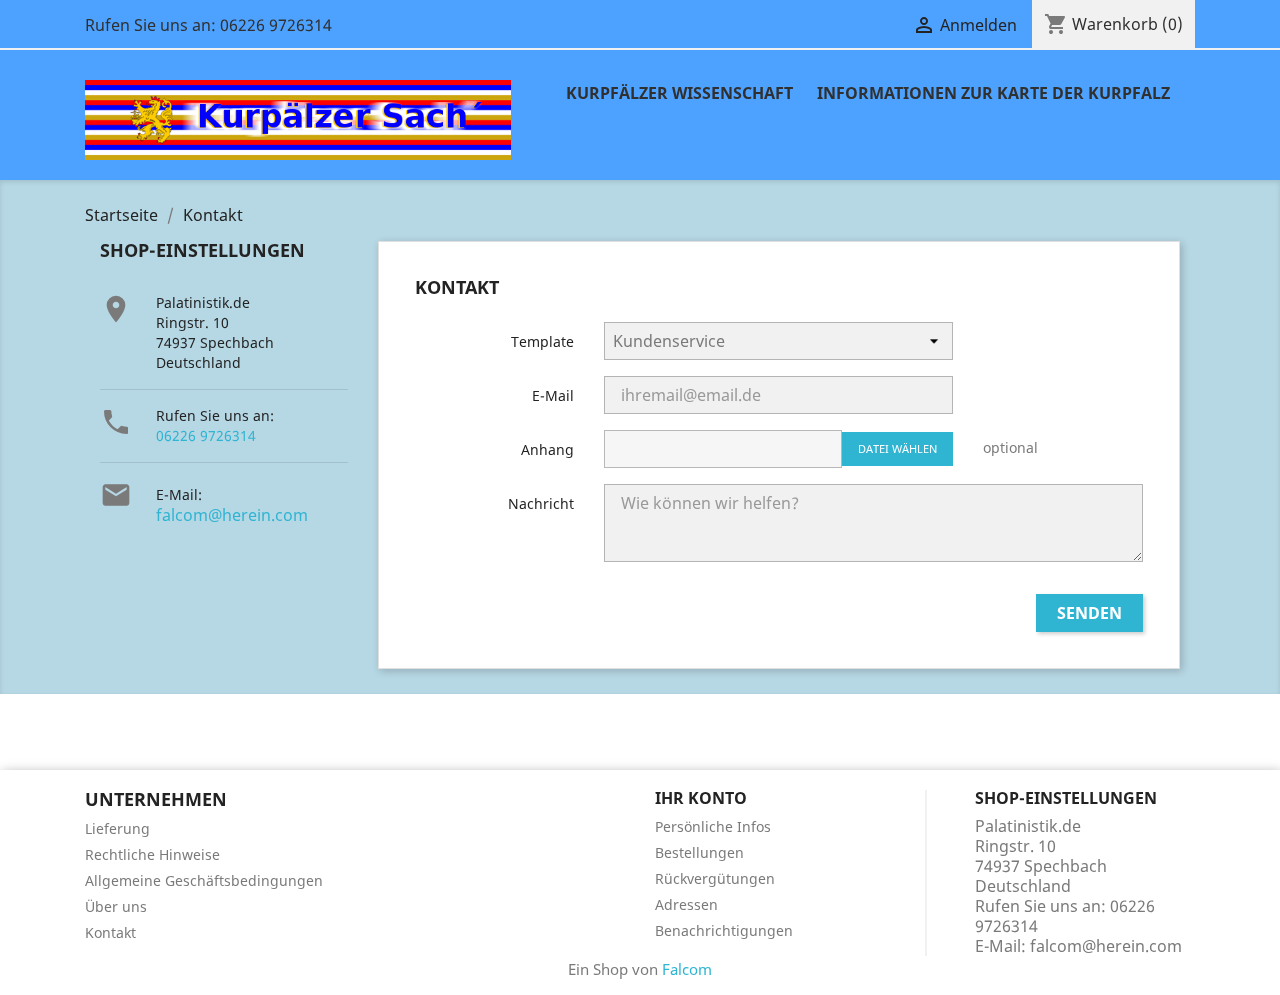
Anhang (547, 449)
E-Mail (553, 395)
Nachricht (541, 503)
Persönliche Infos (713, 826)
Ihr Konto (701, 798)
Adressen (686, 904)
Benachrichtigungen (724, 930)
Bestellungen (699, 852)
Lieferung (117, 828)
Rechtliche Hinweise (152, 854)
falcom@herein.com (232, 515)
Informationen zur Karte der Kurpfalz (993, 93)
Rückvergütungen (715, 878)
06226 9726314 (206, 435)
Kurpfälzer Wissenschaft (679, 93)
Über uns (116, 906)
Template (542, 341)
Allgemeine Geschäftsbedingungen (204, 880)
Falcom (687, 969)
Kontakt (110, 932)
